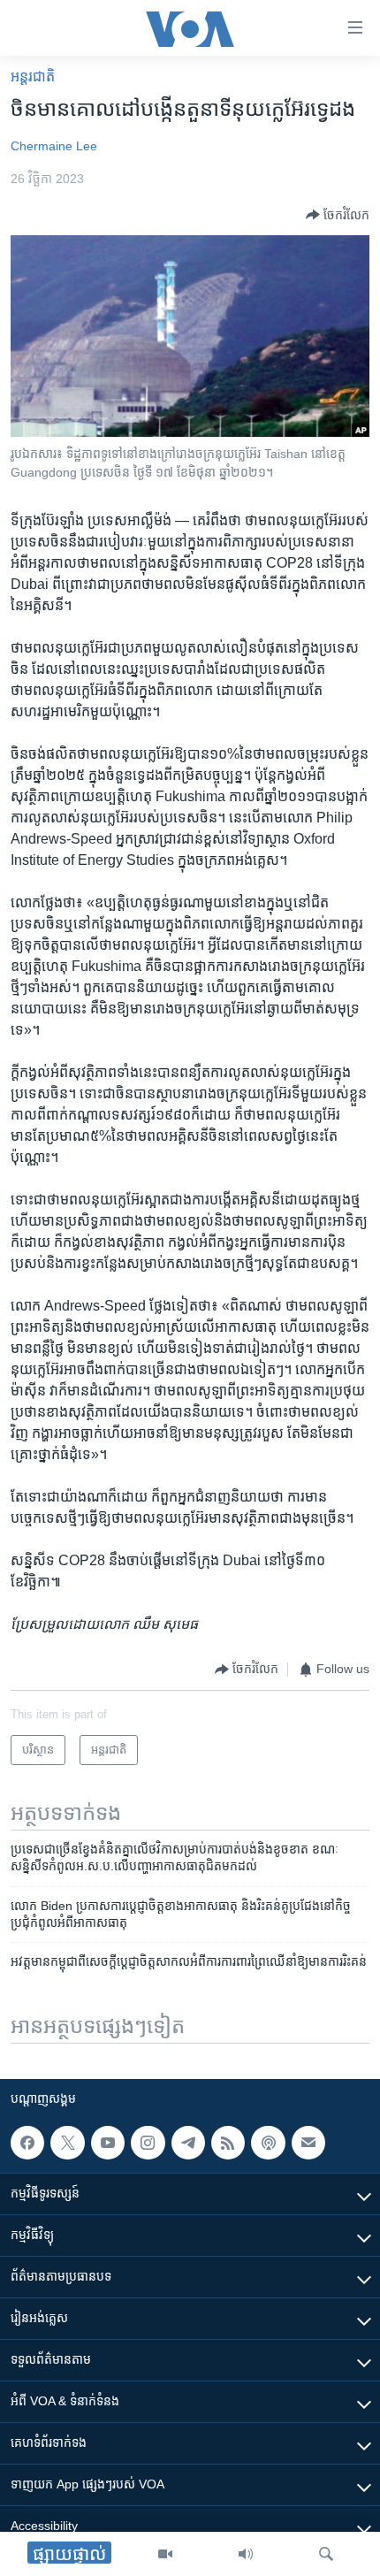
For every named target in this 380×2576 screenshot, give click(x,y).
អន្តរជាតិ (33, 76)
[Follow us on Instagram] (148, 2143)
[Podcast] (268, 2143)
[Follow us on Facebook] (27, 2143)
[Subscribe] (308, 2143)
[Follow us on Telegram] (188, 2143)
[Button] (338, 215)
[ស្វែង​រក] (326, 2554)
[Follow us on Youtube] (108, 2143)
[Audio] (246, 2554)
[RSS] (228, 2143)
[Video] (165, 2554)
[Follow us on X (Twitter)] (67, 2143)
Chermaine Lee (54, 146)
